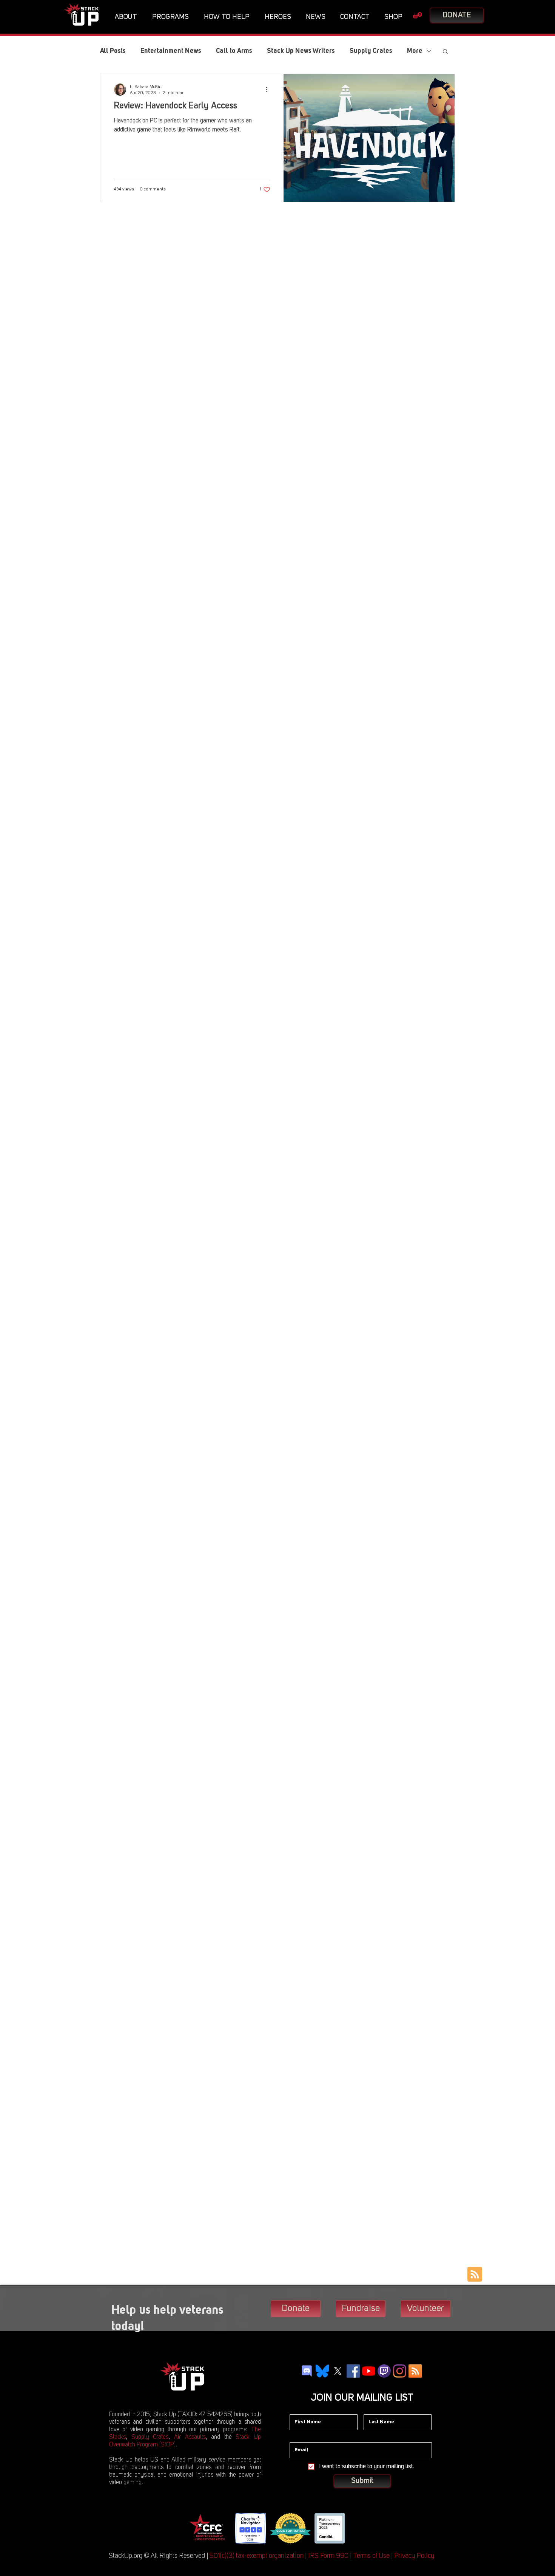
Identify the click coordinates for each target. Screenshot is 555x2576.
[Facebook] (353, 2371)
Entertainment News (171, 51)
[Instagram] (400, 2371)
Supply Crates (371, 51)
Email (296, 2437)
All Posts (113, 51)
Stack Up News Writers (301, 51)
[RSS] (415, 2371)
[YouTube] (369, 2371)
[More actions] (269, 90)
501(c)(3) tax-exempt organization (257, 2556)
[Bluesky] (322, 2371)
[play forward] (357, 2528)
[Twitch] (384, 2371)
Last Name (376, 2409)
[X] (338, 2371)
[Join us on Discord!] (307, 2371)
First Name (302, 2409)
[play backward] (197, 2528)
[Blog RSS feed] (475, 2275)
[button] (128, 17)
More (415, 51)
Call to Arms (234, 51)
